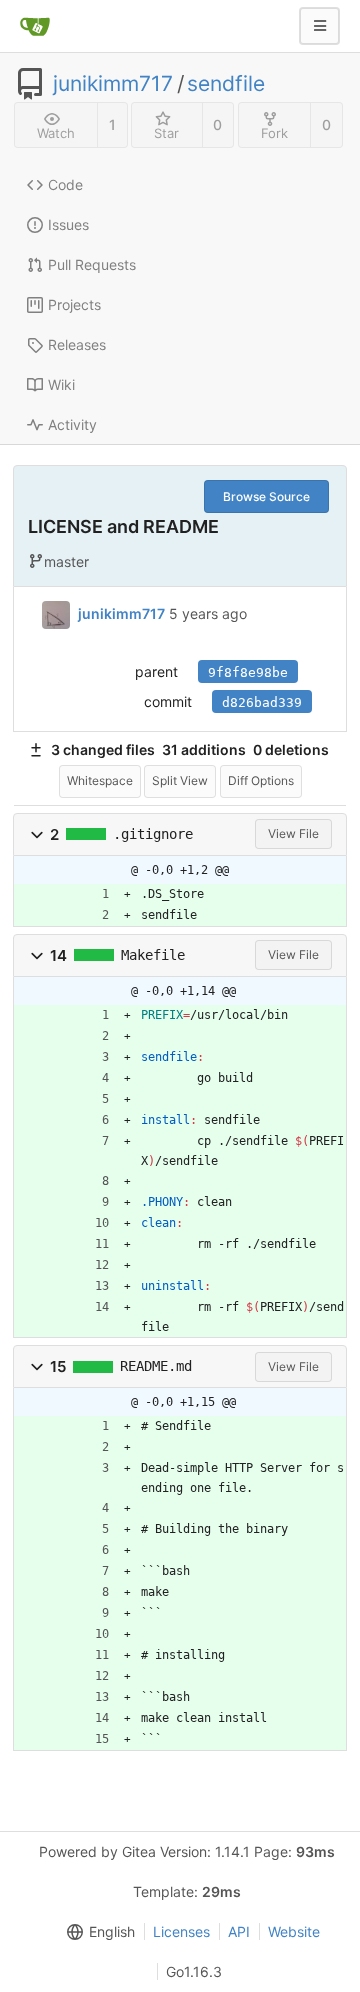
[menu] (97, 1932)
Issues (68, 224)
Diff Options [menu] (261, 780)
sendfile (226, 84)
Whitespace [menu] (100, 780)
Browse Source (266, 496)
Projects (74, 304)
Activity (72, 424)
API (239, 1931)
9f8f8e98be (248, 672)
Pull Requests (92, 264)
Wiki (61, 384)
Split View (180, 780)
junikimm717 (113, 84)
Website (294, 1931)
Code (65, 184)
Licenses (181, 1931)
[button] (37, 834)
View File (293, 833)
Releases (77, 344)
